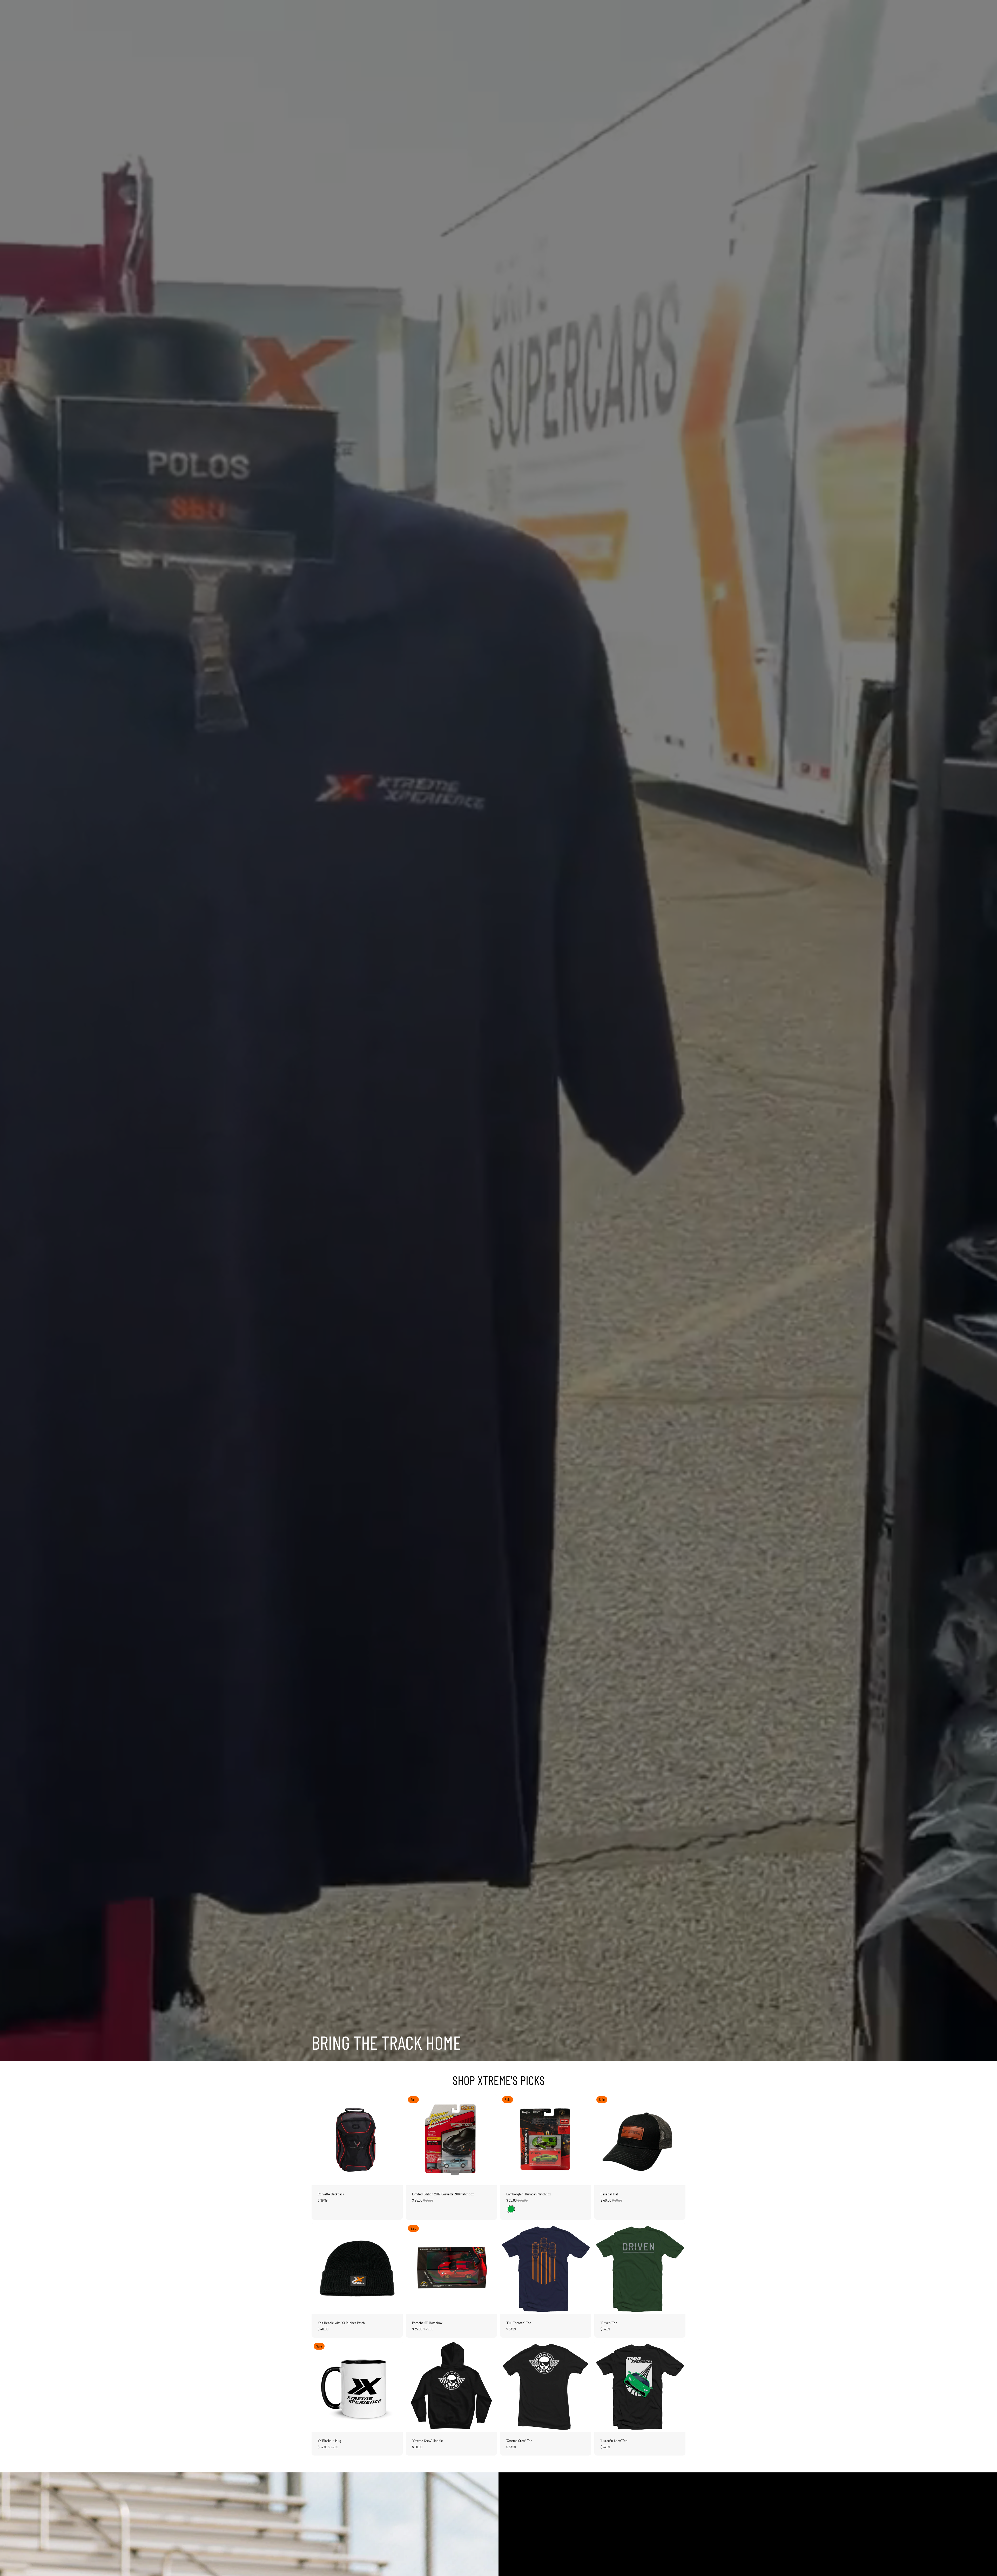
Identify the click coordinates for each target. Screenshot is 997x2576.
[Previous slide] (319, 2140)
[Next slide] (395, 2140)
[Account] (668, 9)
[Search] (657, 9)
